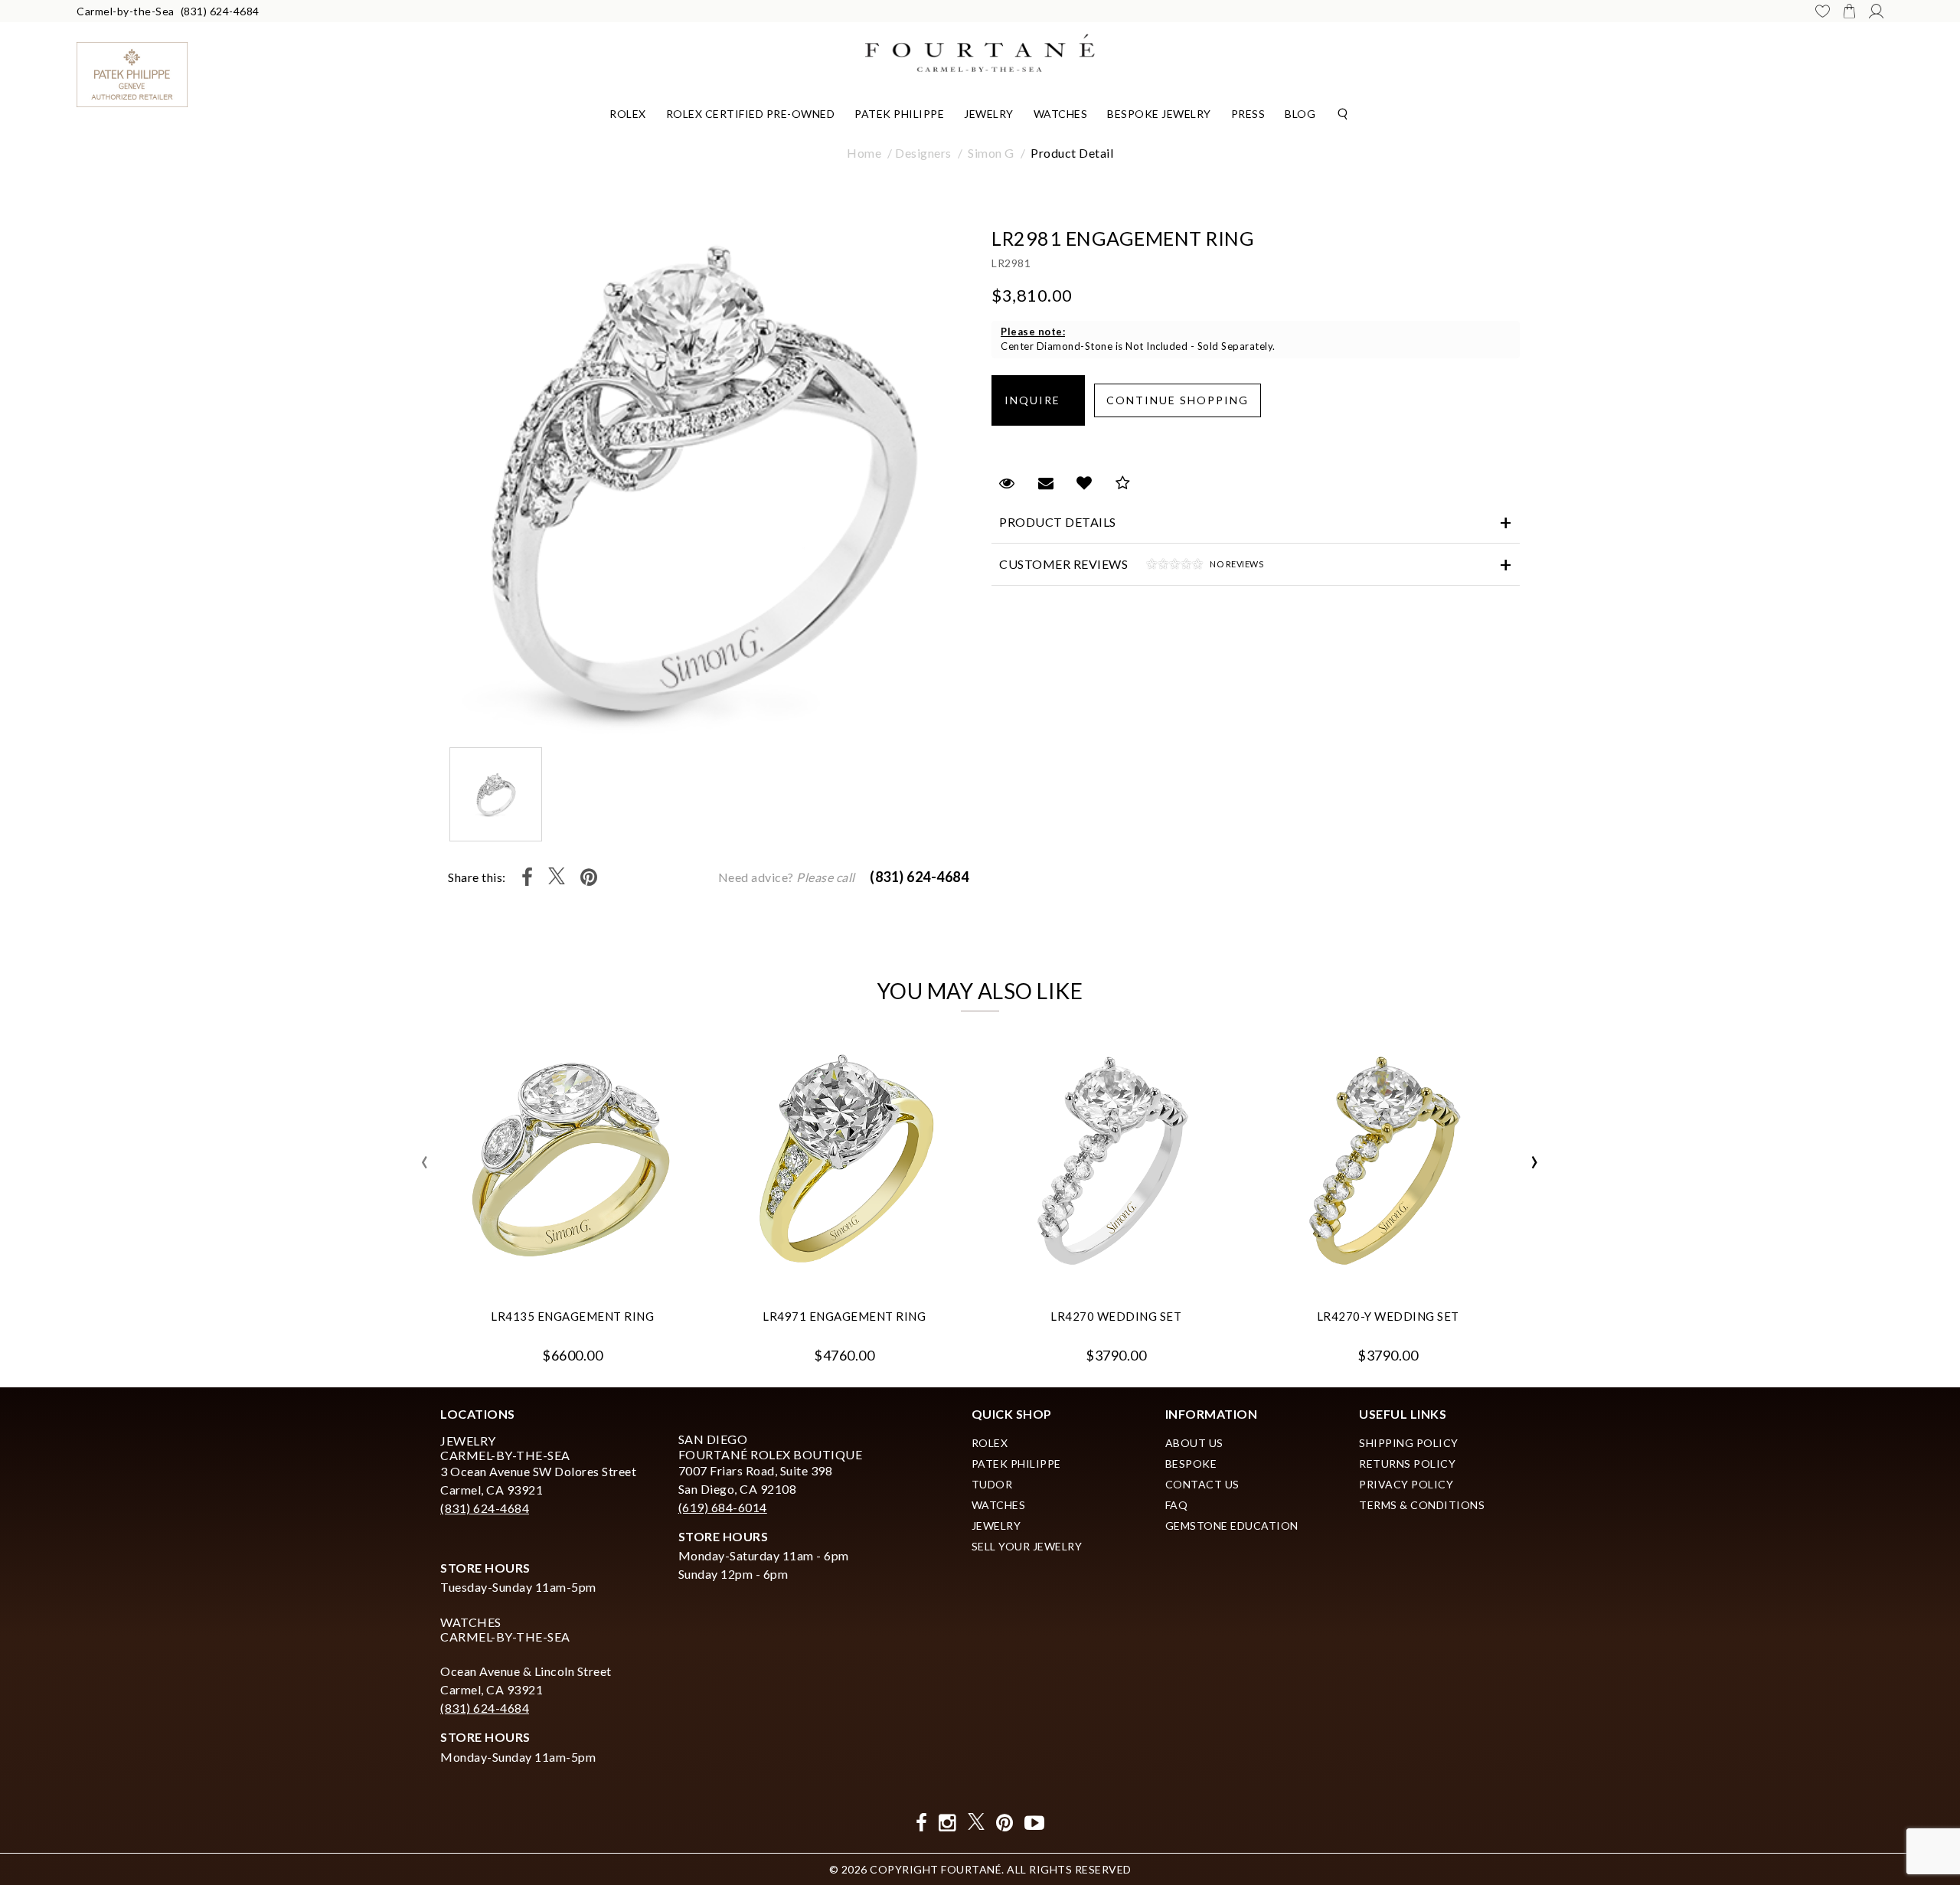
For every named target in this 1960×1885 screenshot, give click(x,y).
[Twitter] (557, 877)
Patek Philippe (899, 114)
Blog (1300, 114)
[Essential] (1114, 951)
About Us (1194, 1443)
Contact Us (1202, 1484)
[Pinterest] (589, 877)
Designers (923, 153)
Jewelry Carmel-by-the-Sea (505, 1448)
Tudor (992, 1484)
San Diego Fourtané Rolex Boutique (771, 1446)
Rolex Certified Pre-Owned (751, 114)
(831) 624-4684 (220, 11)
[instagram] (947, 1823)
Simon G (991, 153)
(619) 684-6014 (723, 1507)
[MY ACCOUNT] (1876, 11)
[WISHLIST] (1823, 11)
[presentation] (425, 1162)
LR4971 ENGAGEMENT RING (844, 1316)
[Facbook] (922, 1823)
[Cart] (1849, 11)
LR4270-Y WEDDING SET (1388, 1316)
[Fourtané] (980, 51)
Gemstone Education (1232, 1526)
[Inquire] (1038, 400)
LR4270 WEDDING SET (1116, 1316)
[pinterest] (1005, 1823)
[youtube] (1035, 1823)
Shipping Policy (1409, 1443)
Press (1248, 114)
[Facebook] (528, 877)
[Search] (1343, 113)
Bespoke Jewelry (1159, 114)
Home (864, 153)
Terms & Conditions (1422, 1505)
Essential (849, 950)
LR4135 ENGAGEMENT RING (572, 1316)
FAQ (1177, 1505)
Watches (1061, 114)
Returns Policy (1407, 1464)
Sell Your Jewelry (1027, 1546)
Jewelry (989, 114)
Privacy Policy (1406, 1484)
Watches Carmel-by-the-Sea (505, 1629)
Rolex (628, 114)
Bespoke (1191, 1464)
